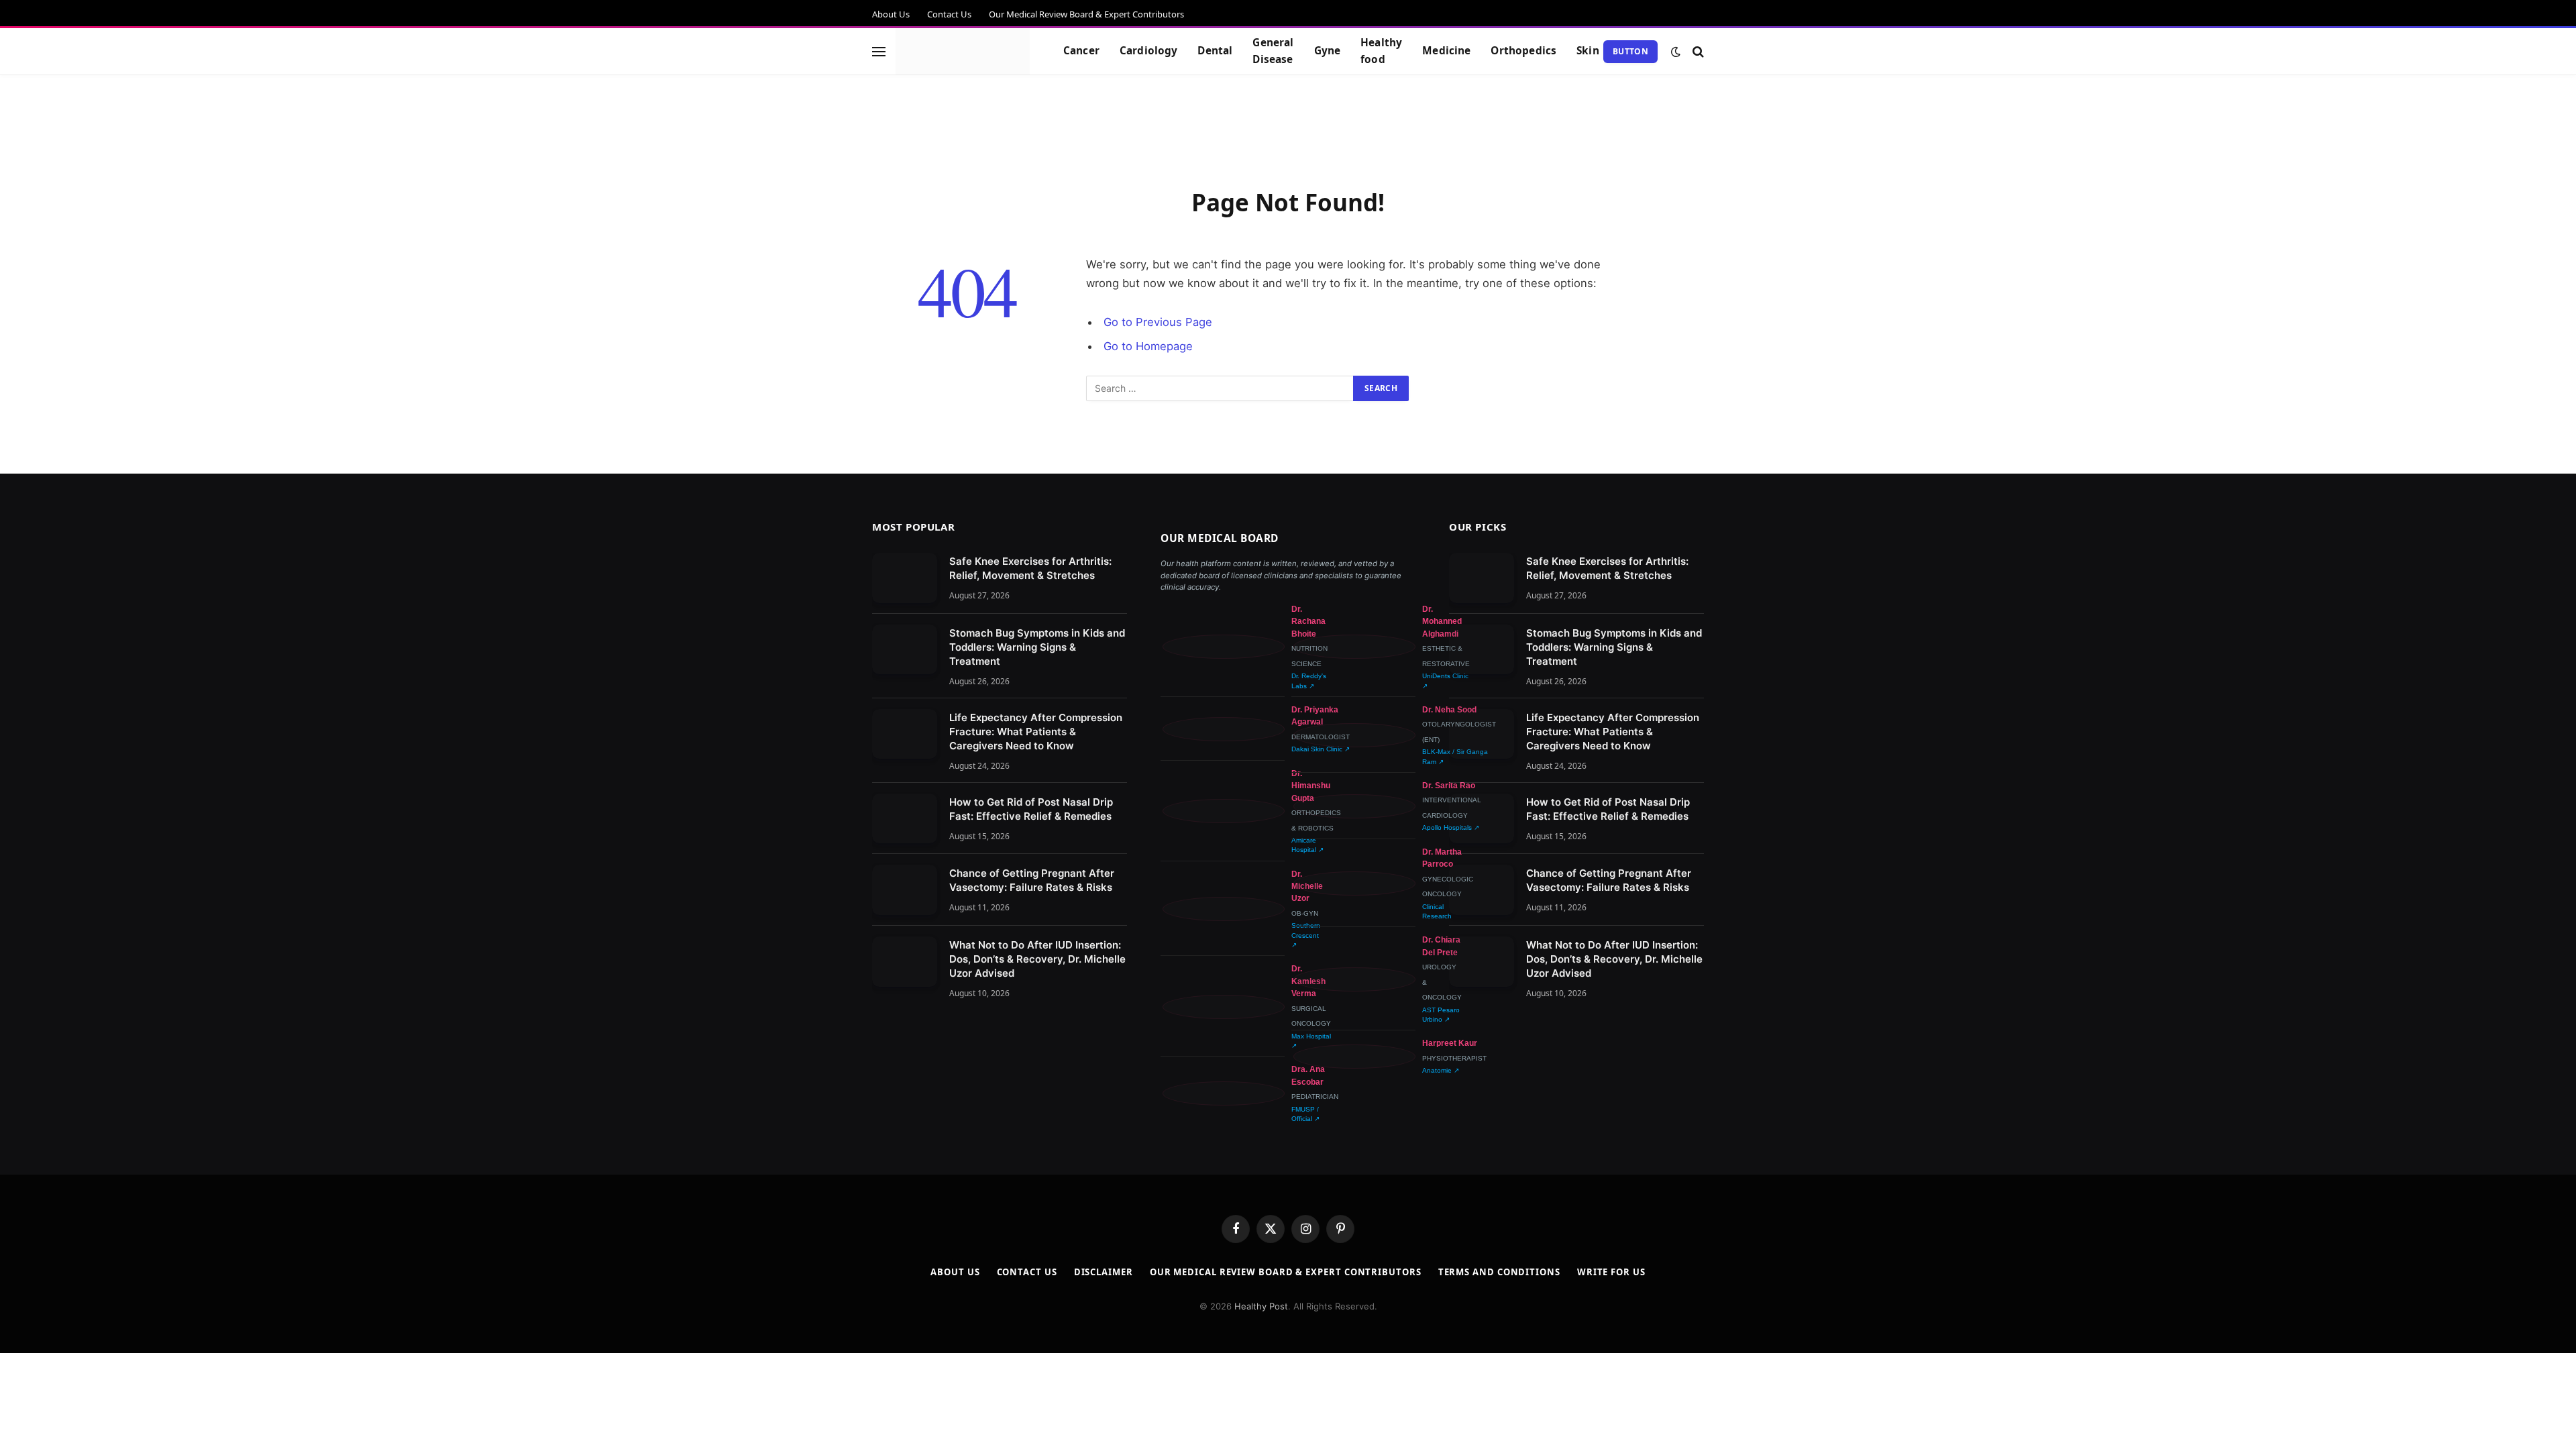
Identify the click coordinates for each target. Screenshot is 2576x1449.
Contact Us (949, 14)
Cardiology (1149, 51)
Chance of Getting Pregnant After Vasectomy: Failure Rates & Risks (1032, 880)
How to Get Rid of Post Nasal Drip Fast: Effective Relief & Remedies (1031, 809)
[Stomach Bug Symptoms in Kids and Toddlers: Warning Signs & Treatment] (905, 650)
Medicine (1446, 51)
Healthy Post (1261, 1306)
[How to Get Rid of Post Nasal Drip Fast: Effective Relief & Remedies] (905, 819)
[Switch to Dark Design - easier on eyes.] (1676, 52)
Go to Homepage (1148, 346)
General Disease (1273, 51)
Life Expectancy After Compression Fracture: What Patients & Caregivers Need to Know (1036, 732)
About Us (891, 14)
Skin (1588, 51)
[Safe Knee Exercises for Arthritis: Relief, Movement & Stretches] (905, 578)
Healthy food (1381, 51)
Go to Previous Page (1158, 322)
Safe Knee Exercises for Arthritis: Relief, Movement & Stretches (1030, 568)
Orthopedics (1523, 51)
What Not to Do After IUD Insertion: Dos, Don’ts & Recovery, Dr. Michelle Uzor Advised (1037, 959)
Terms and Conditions (1499, 1272)
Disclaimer (1104, 1272)
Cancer (1081, 51)
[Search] (1697, 51)
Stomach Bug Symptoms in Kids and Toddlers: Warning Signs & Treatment (1037, 647)
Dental (1215, 51)
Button (1630, 51)
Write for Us (1611, 1272)
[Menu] (879, 51)
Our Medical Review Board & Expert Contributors (1086, 14)
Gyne (1328, 51)
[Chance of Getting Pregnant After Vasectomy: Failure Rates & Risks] (905, 890)
